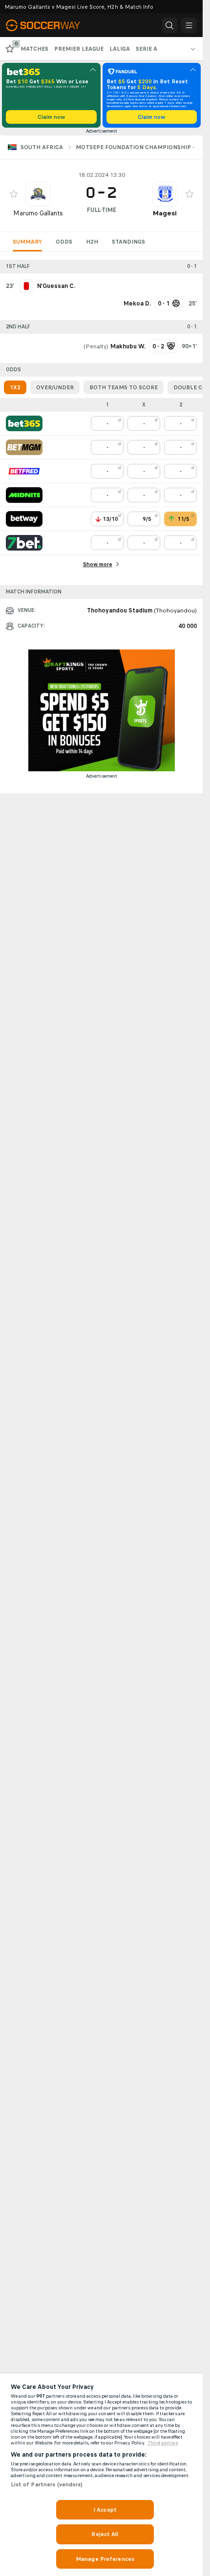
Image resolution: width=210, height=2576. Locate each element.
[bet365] (24, 423)
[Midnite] (24, 495)
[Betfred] (24, 471)
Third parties (163, 2443)
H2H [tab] (92, 242)
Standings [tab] (128, 242)
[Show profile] (38, 194)
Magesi (165, 213)
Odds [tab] (64, 242)
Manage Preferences (105, 2559)
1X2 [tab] (15, 387)
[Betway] (24, 519)
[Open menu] (189, 25)
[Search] (169, 25)
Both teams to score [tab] (124, 387)
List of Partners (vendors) (47, 2484)
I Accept (105, 2510)
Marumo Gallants (38, 213)
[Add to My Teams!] (14, 194)
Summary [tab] (27, 242)
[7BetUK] (24, 543)
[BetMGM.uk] (24, 447)
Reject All (105, 2534)
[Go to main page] (49, 25)
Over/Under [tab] (55, 387)
